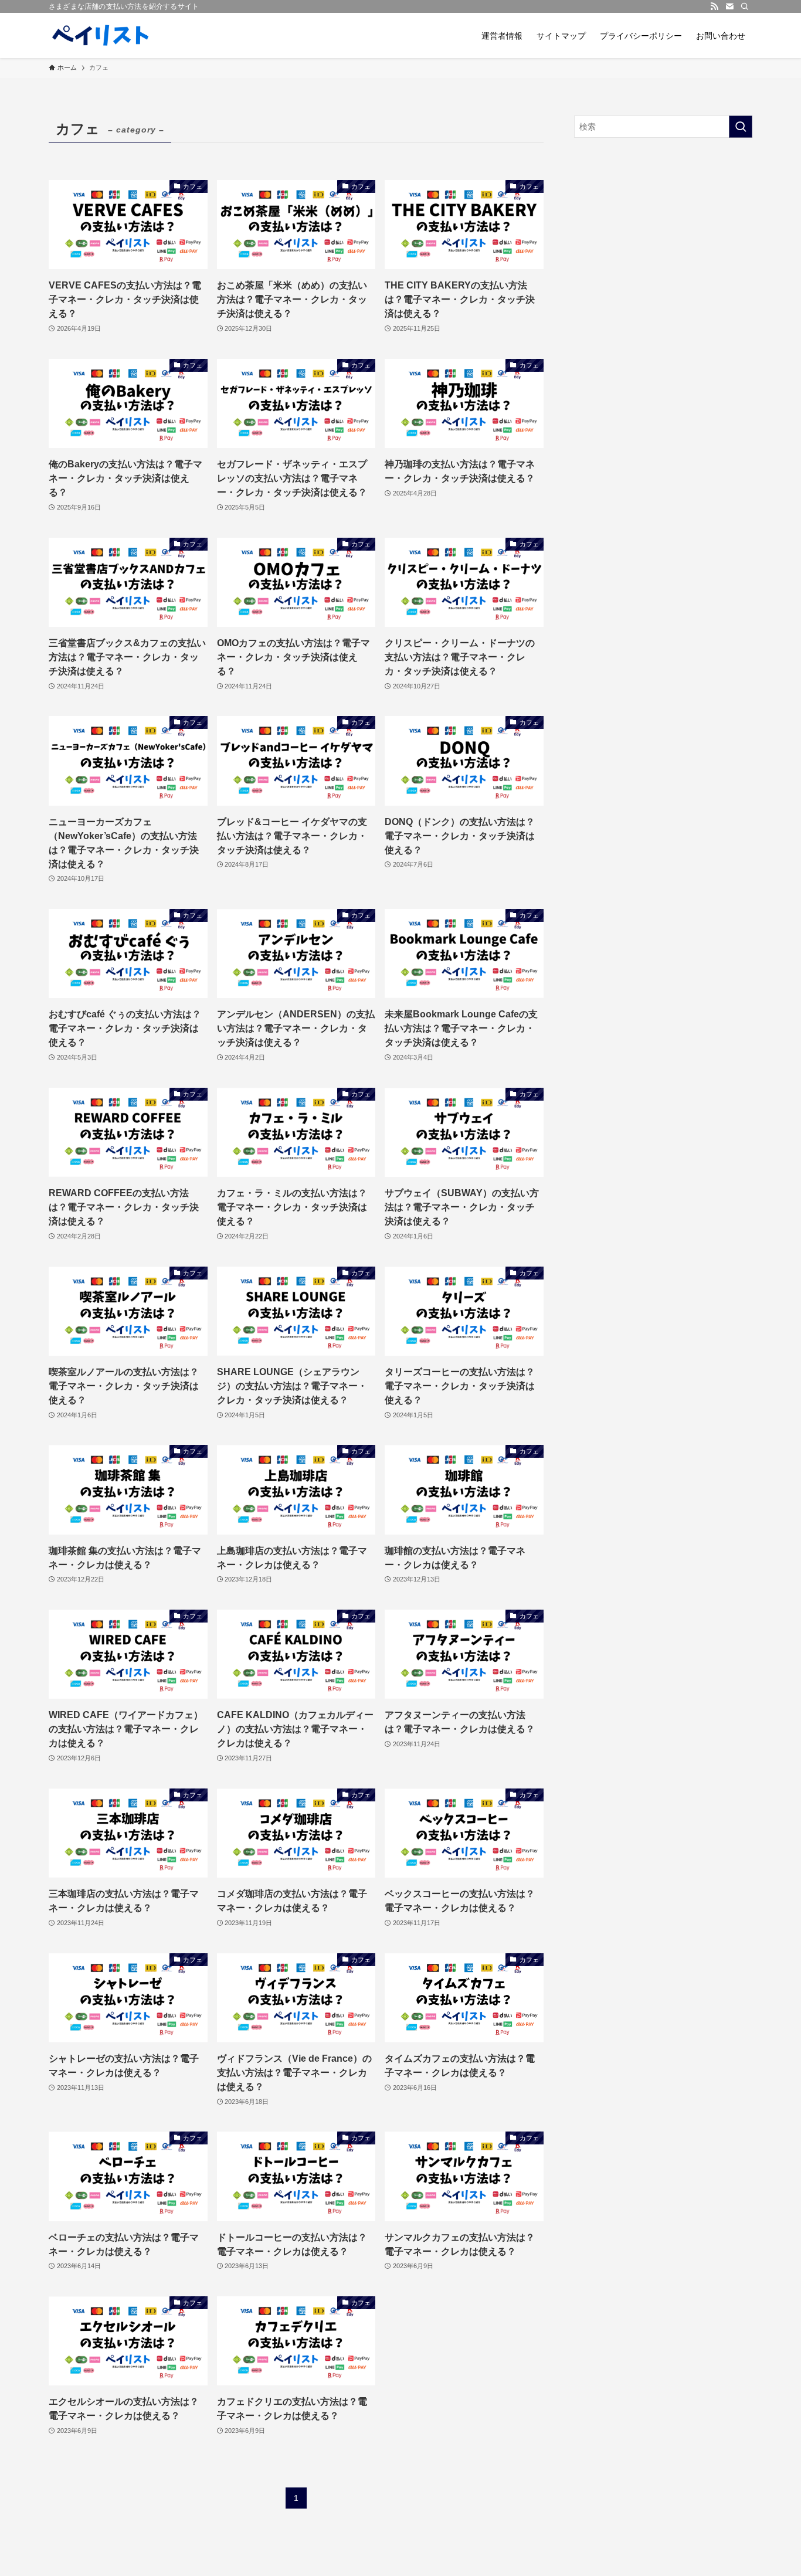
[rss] (714, 6)
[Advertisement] (663, 232)
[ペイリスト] (101, 35)
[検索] (745, 6)
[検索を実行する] (741, 127)
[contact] (729, 6)
